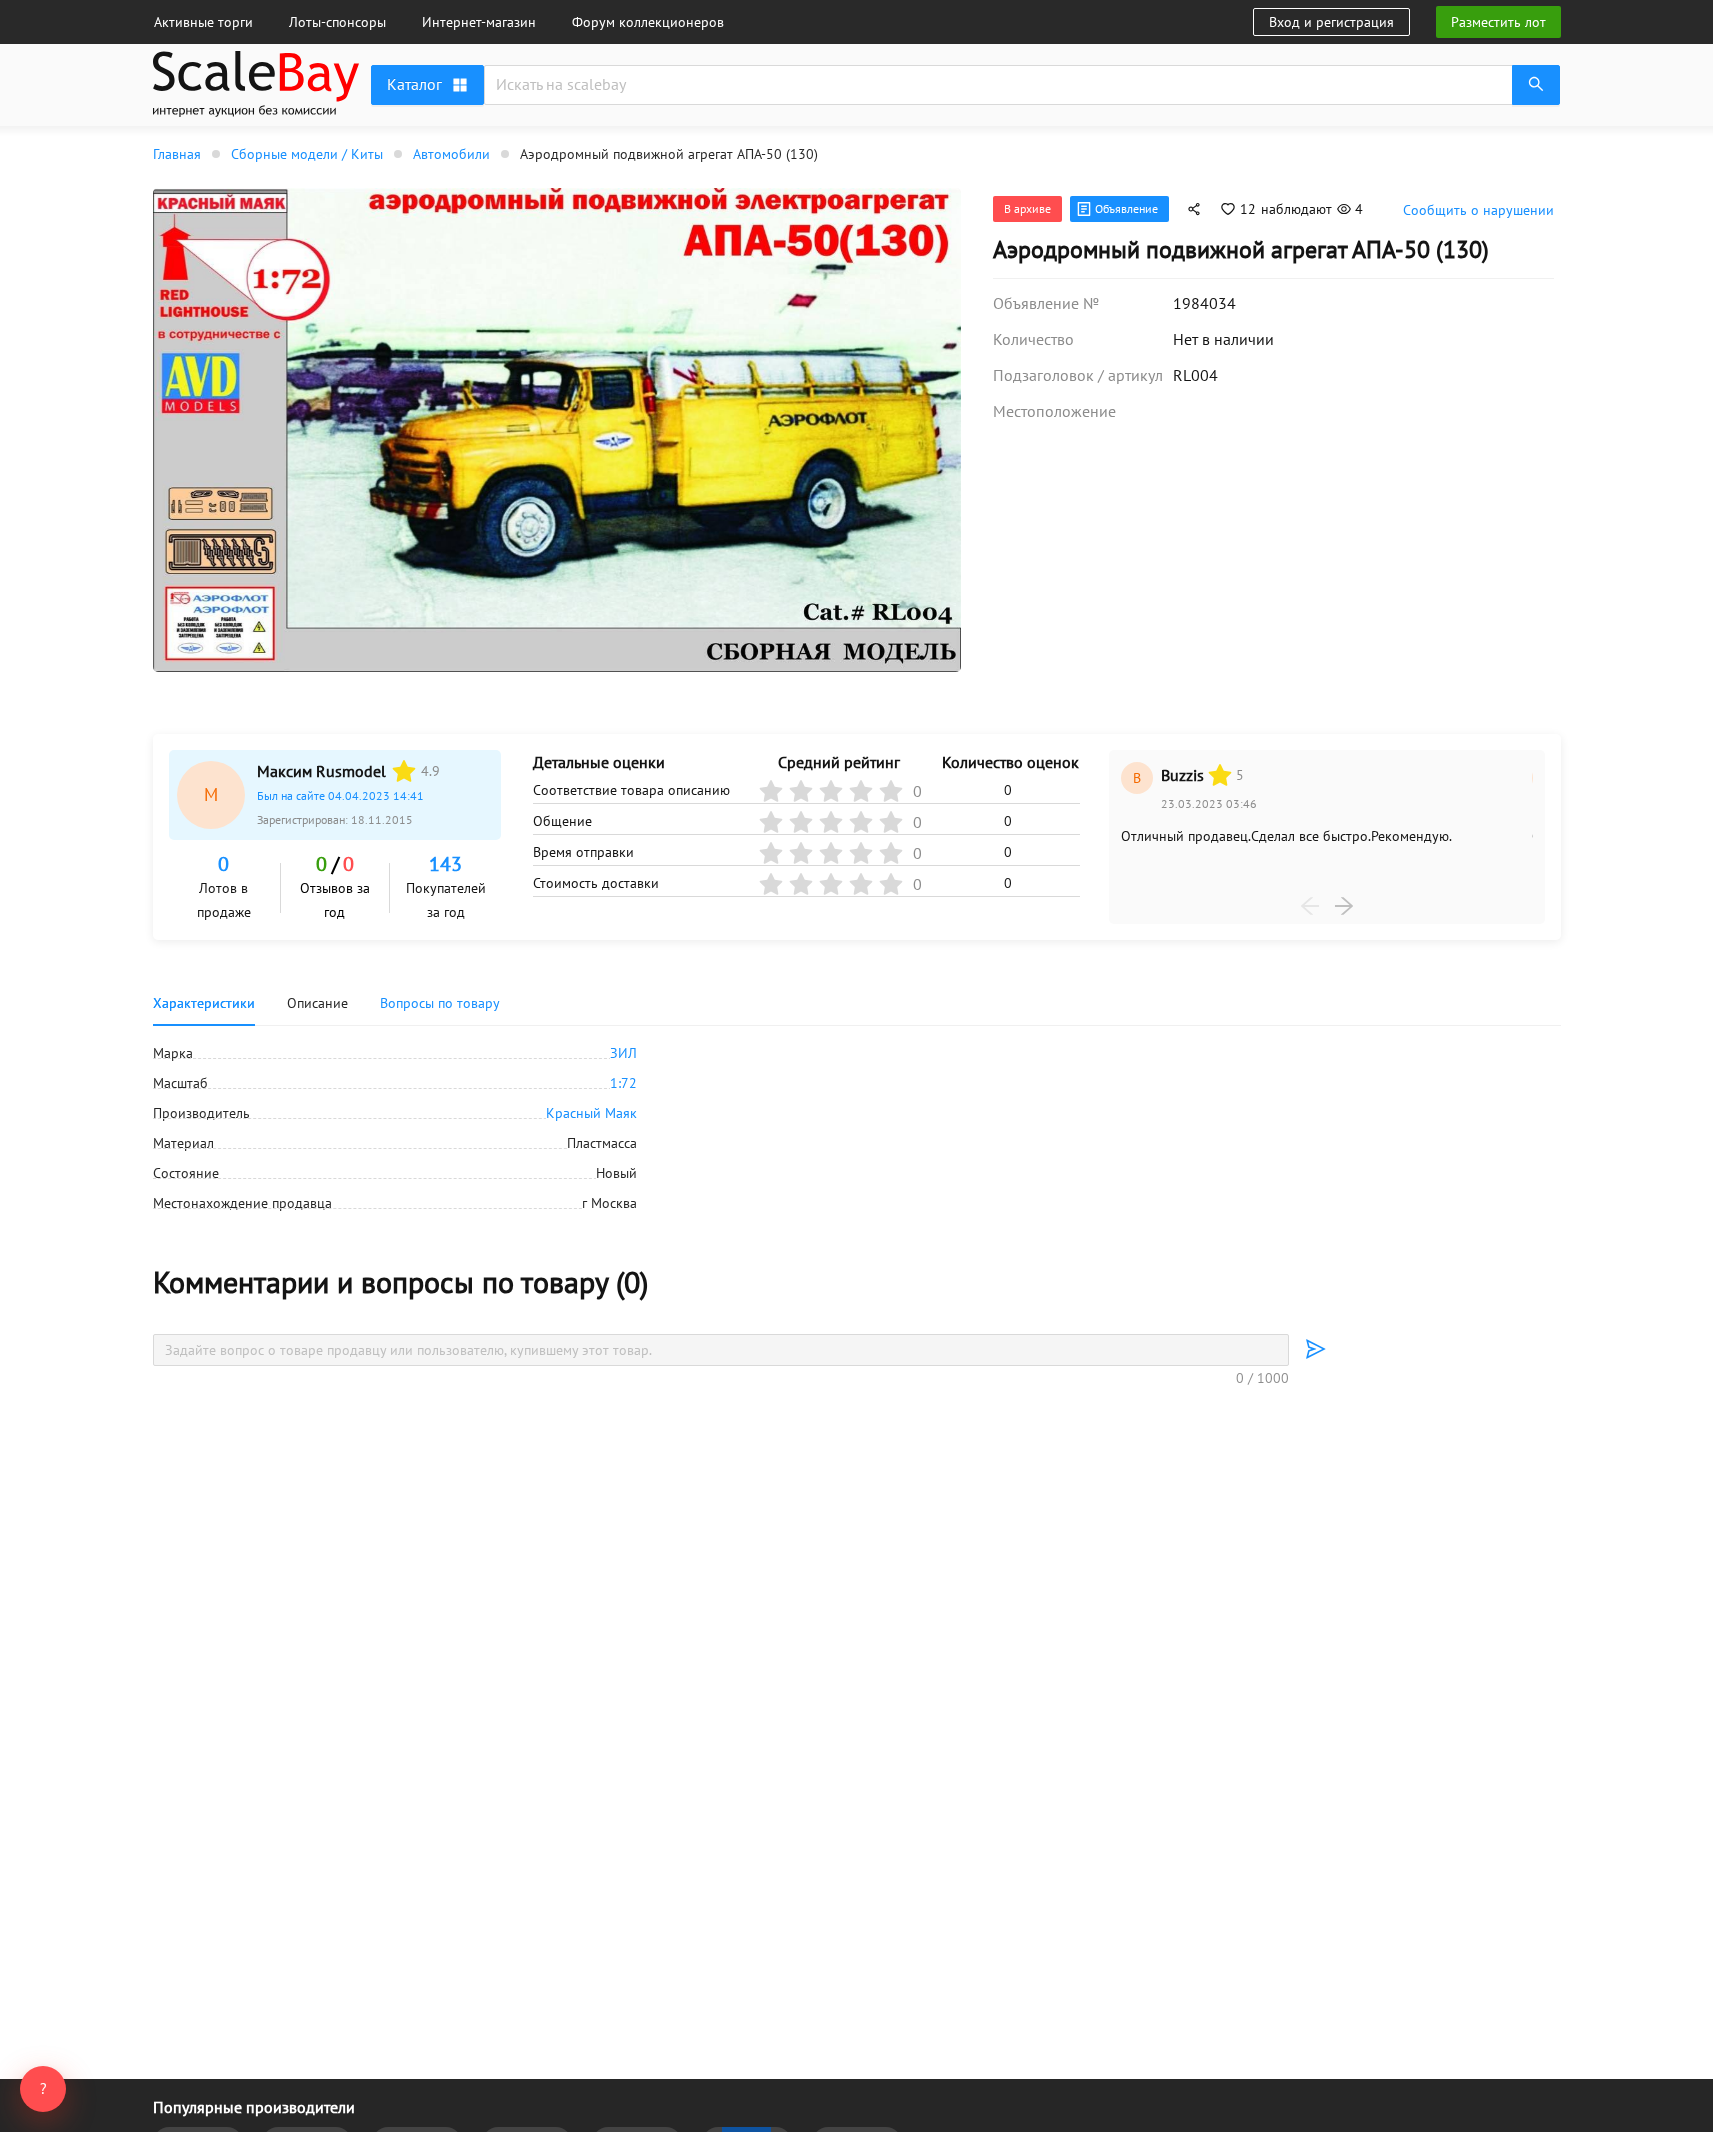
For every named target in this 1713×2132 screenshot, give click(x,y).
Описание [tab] (317, 1003)
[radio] (404, 771)
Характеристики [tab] (204, 1003)
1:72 (623, 1083)
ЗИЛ (623, 1053)
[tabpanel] (857, 1128)
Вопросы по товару (440, 1003)
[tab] (440, 1003)
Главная (177, 154)
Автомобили (451, 154)
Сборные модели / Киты (307, 154)
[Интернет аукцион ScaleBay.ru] (256, 87)
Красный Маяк (591, 1113)
